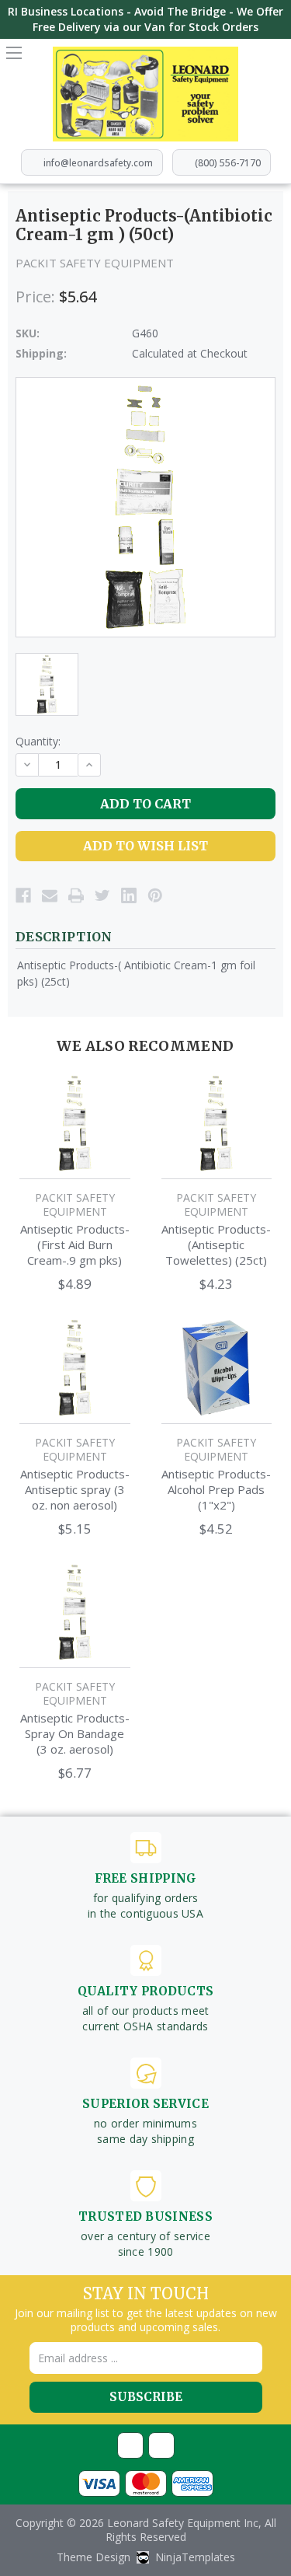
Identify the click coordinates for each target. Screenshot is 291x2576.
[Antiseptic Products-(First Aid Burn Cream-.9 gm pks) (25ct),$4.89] (75, 1124)
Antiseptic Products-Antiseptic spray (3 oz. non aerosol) (75, 1489)
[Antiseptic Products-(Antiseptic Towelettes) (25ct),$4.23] (217, 1124)
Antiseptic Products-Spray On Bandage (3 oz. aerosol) (75, 1733)
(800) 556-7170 (228, 163)
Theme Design (94, 2557)
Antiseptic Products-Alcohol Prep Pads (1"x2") (216, 1489)
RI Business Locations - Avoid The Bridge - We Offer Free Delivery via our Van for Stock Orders (145, 19)
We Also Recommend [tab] (145, 1046)
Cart (277, 58)
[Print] (76, 895)
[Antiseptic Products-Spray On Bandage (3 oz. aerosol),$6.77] (75, 1613)
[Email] (50, 895)
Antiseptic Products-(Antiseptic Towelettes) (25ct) (216, 1244)
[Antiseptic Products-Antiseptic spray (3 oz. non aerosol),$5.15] (75, 1368)
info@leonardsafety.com (98, 163)
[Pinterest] (155, 895)
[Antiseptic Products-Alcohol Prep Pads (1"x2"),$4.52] (217, 1368)
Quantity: (38, 741)
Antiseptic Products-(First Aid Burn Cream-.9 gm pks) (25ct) (75, 1244)
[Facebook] (23, 895)
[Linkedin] (129, 895)
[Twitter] (102, 895)
